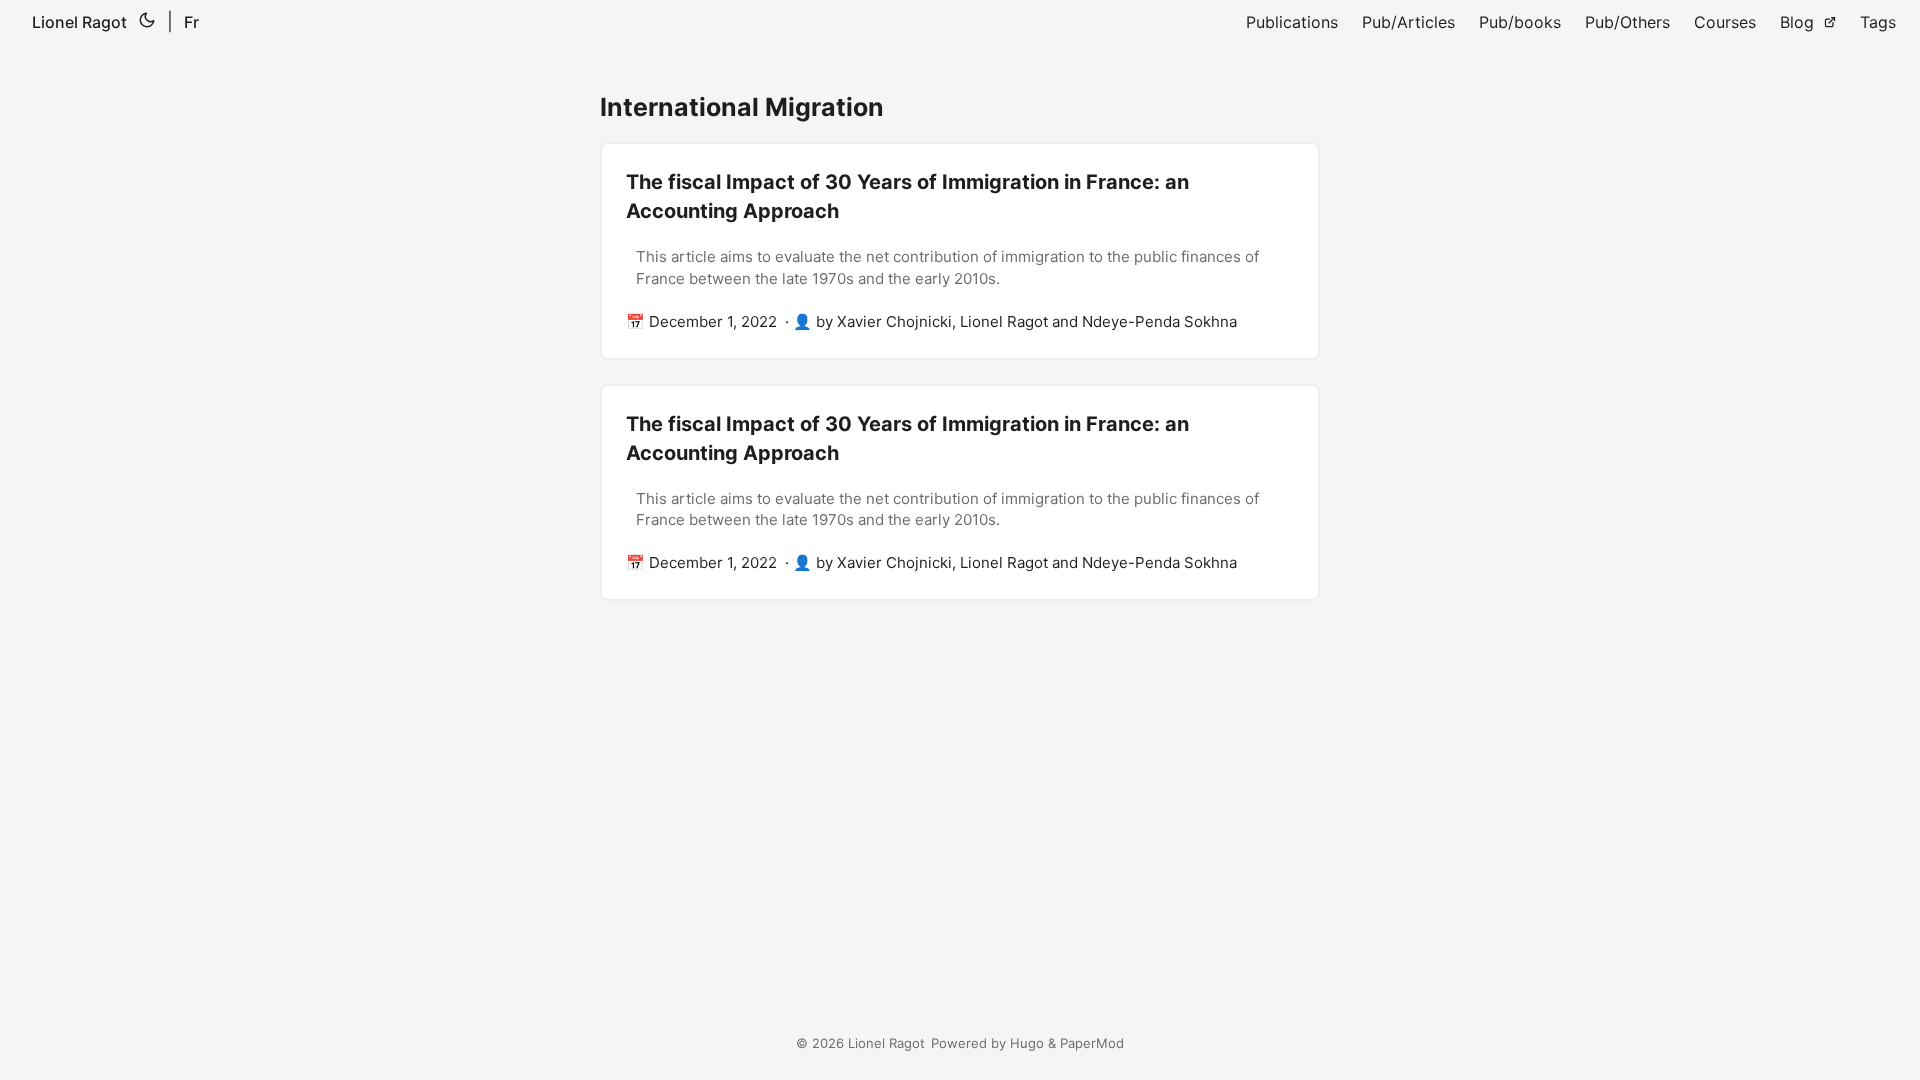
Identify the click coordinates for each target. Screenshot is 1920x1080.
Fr (191, 22)
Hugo (1027, 1043)
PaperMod (1092, 1043)
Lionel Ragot (79, 22)
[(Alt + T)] (147, 22)
